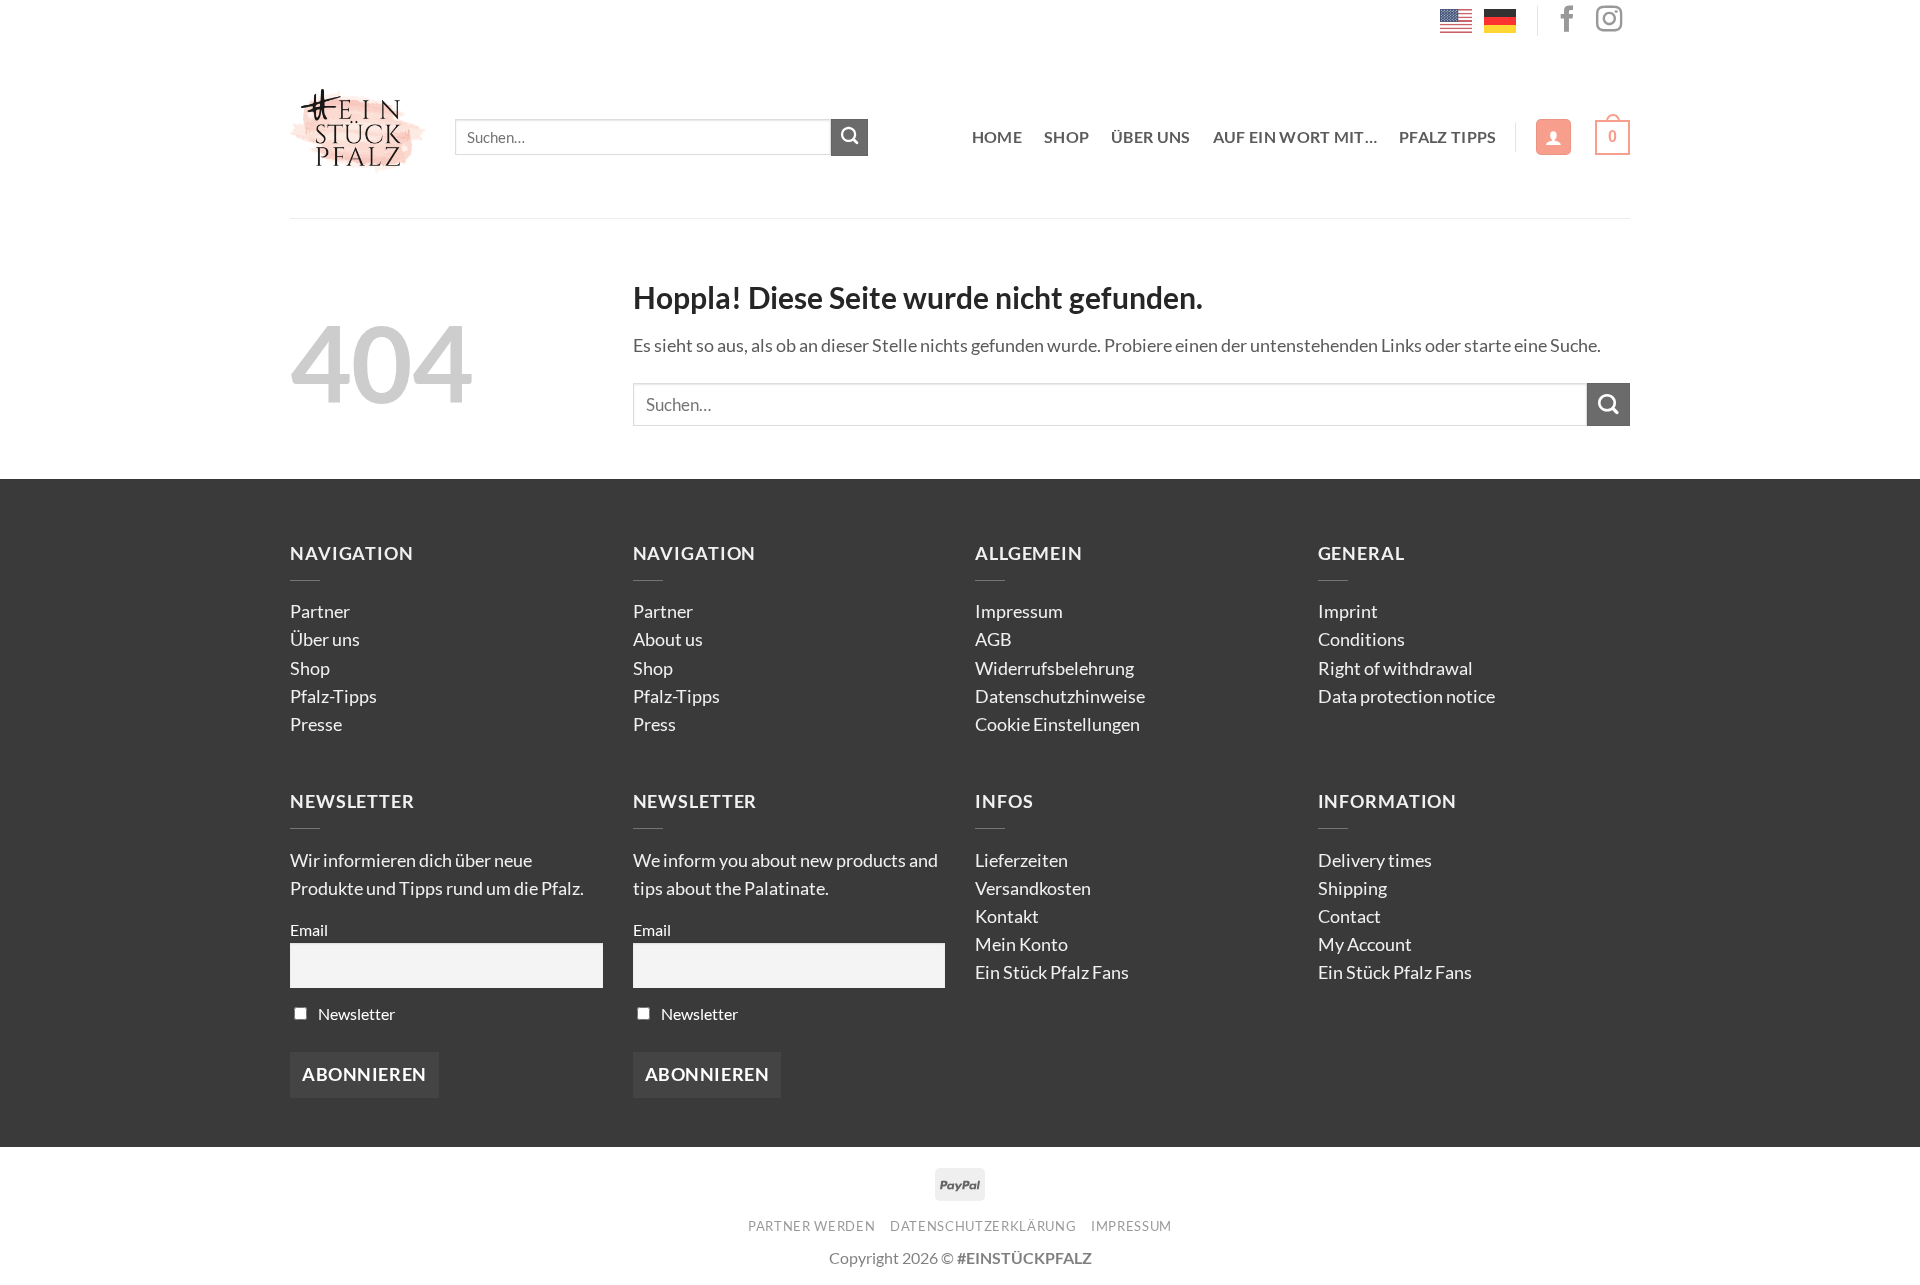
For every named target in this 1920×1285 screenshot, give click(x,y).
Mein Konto (1021, 944)
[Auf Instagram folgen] (1609, 21)
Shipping (1352, 888)
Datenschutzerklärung (983, 1226)
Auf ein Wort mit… (1295, 136)
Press (654, 724)
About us (668, 639)
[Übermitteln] (849, 137)
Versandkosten (1033, 888)
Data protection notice (1406, 696)
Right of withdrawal (1395, 668)
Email (309, 929)
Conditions (1361, 639)
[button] (1553, 137)
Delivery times (1375, 860)
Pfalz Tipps (1448, 136)
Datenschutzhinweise (1060, 696)
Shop (1066, 136)
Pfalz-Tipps (333, 696)
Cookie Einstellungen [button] (1057, 724)
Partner (320, 611)
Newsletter (355, 1013)
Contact (1349, 916)
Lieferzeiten (1021, 860)
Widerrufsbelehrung (1054, 668)
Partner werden (811, 1226)
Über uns (1151, 136)
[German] (1501, 19)
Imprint (1348, 611)
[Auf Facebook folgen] (1567, 21)
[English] (1457, 19)
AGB (993, 639)
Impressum (1019, 611)
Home (997, 136)
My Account (1365, 944)
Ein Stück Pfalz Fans (1052, 972)
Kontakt (1007, 916)
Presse (316, 724)
